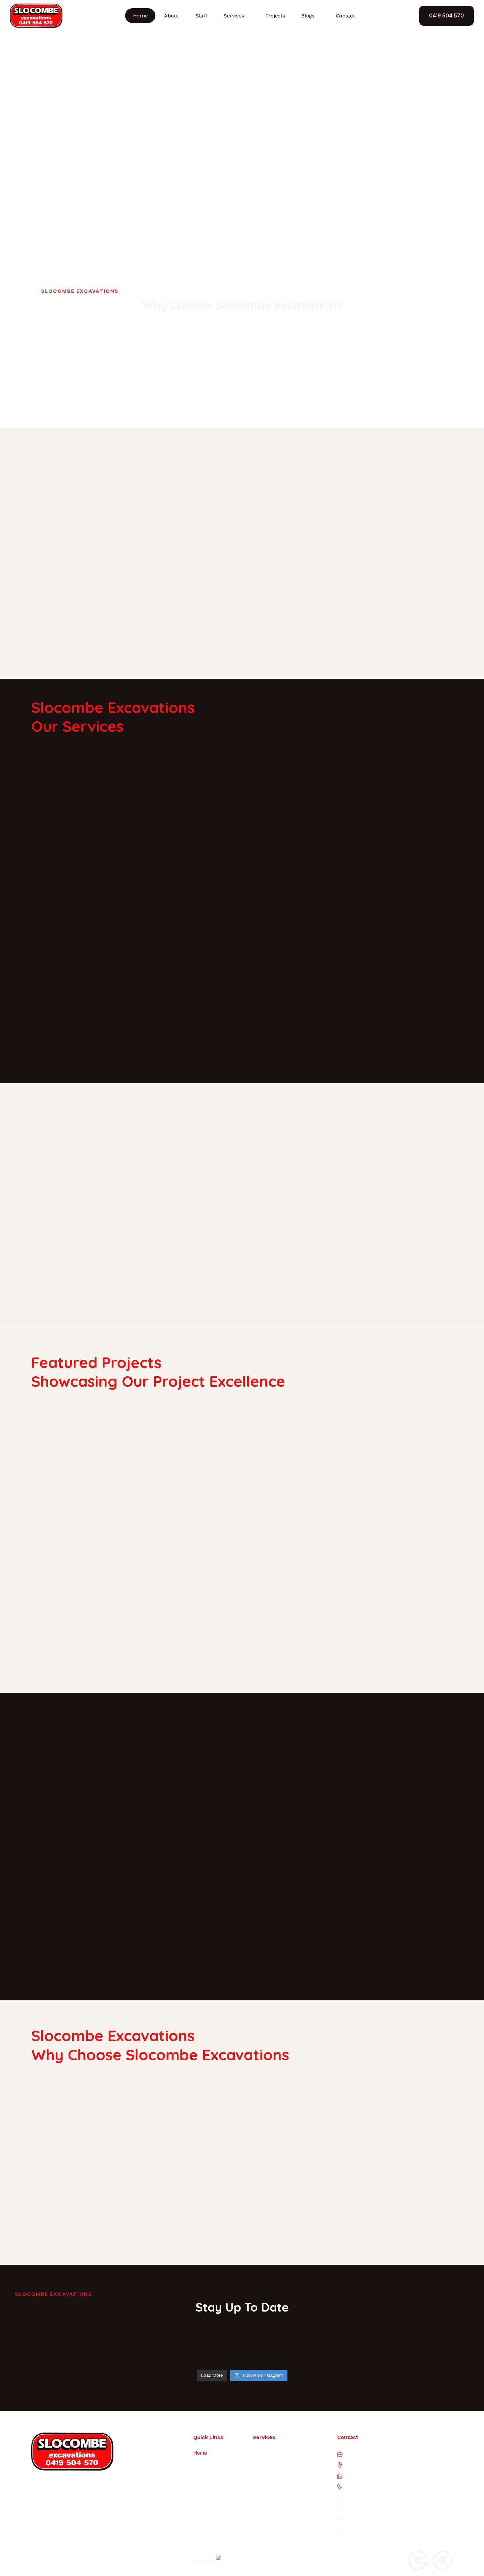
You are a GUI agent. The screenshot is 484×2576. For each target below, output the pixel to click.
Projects (275, 16)
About (172, 16)
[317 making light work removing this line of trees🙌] (183, 2351)
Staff (202, 16)
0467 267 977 (384, 2497)
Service (202, 2485)
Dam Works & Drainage (279, 2453)
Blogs (308, 16)
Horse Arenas (268, 2499)
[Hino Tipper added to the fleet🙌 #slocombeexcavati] (63, 2351)
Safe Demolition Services (282, 2468)
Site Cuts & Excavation (278, 2515)
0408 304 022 (380, 2508)
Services (234, 16)
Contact (345, 16)
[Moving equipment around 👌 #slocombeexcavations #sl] (302, 2351)
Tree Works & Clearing (278, 2530)
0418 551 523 (376, 2519)
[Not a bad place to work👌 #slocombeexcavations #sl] (421, 2351)
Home (140, 16)
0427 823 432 (381, 2530)
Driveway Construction (278, 2484)
